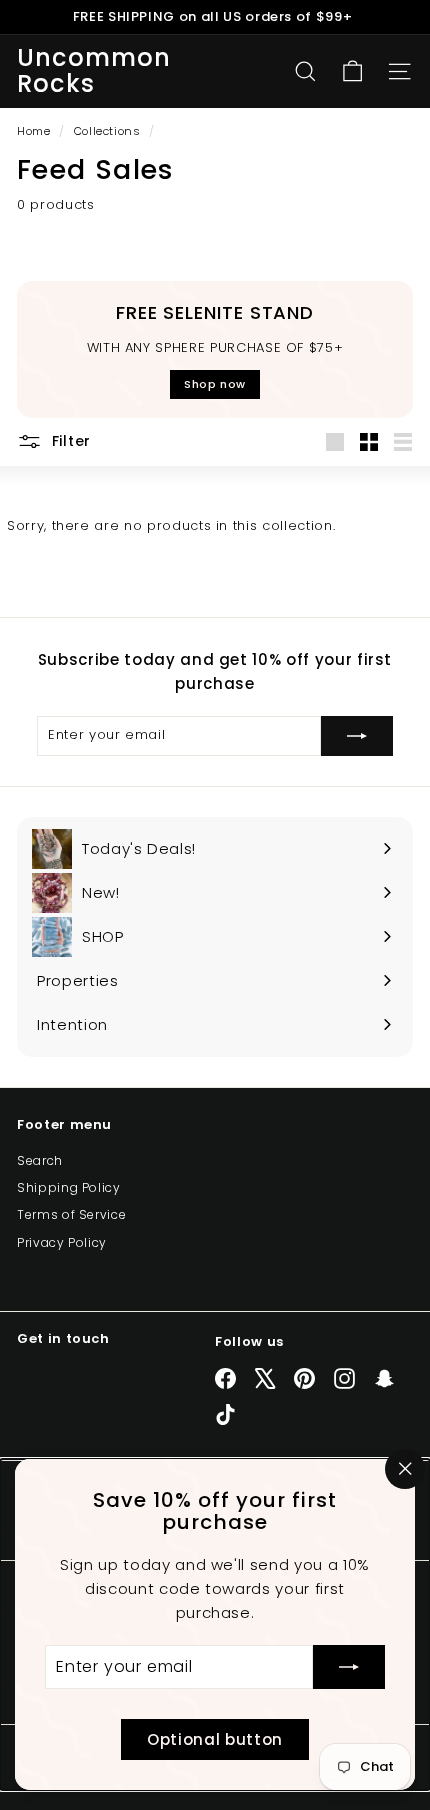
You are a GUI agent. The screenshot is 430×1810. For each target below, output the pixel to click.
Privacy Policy (62, 1242)
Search (40, 1160)
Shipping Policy (69, 1187)
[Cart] (352, 71)
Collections (109, 131)
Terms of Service (71, 1214)
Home (35, 131)
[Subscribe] (349, 1667)
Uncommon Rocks (94, 71)
